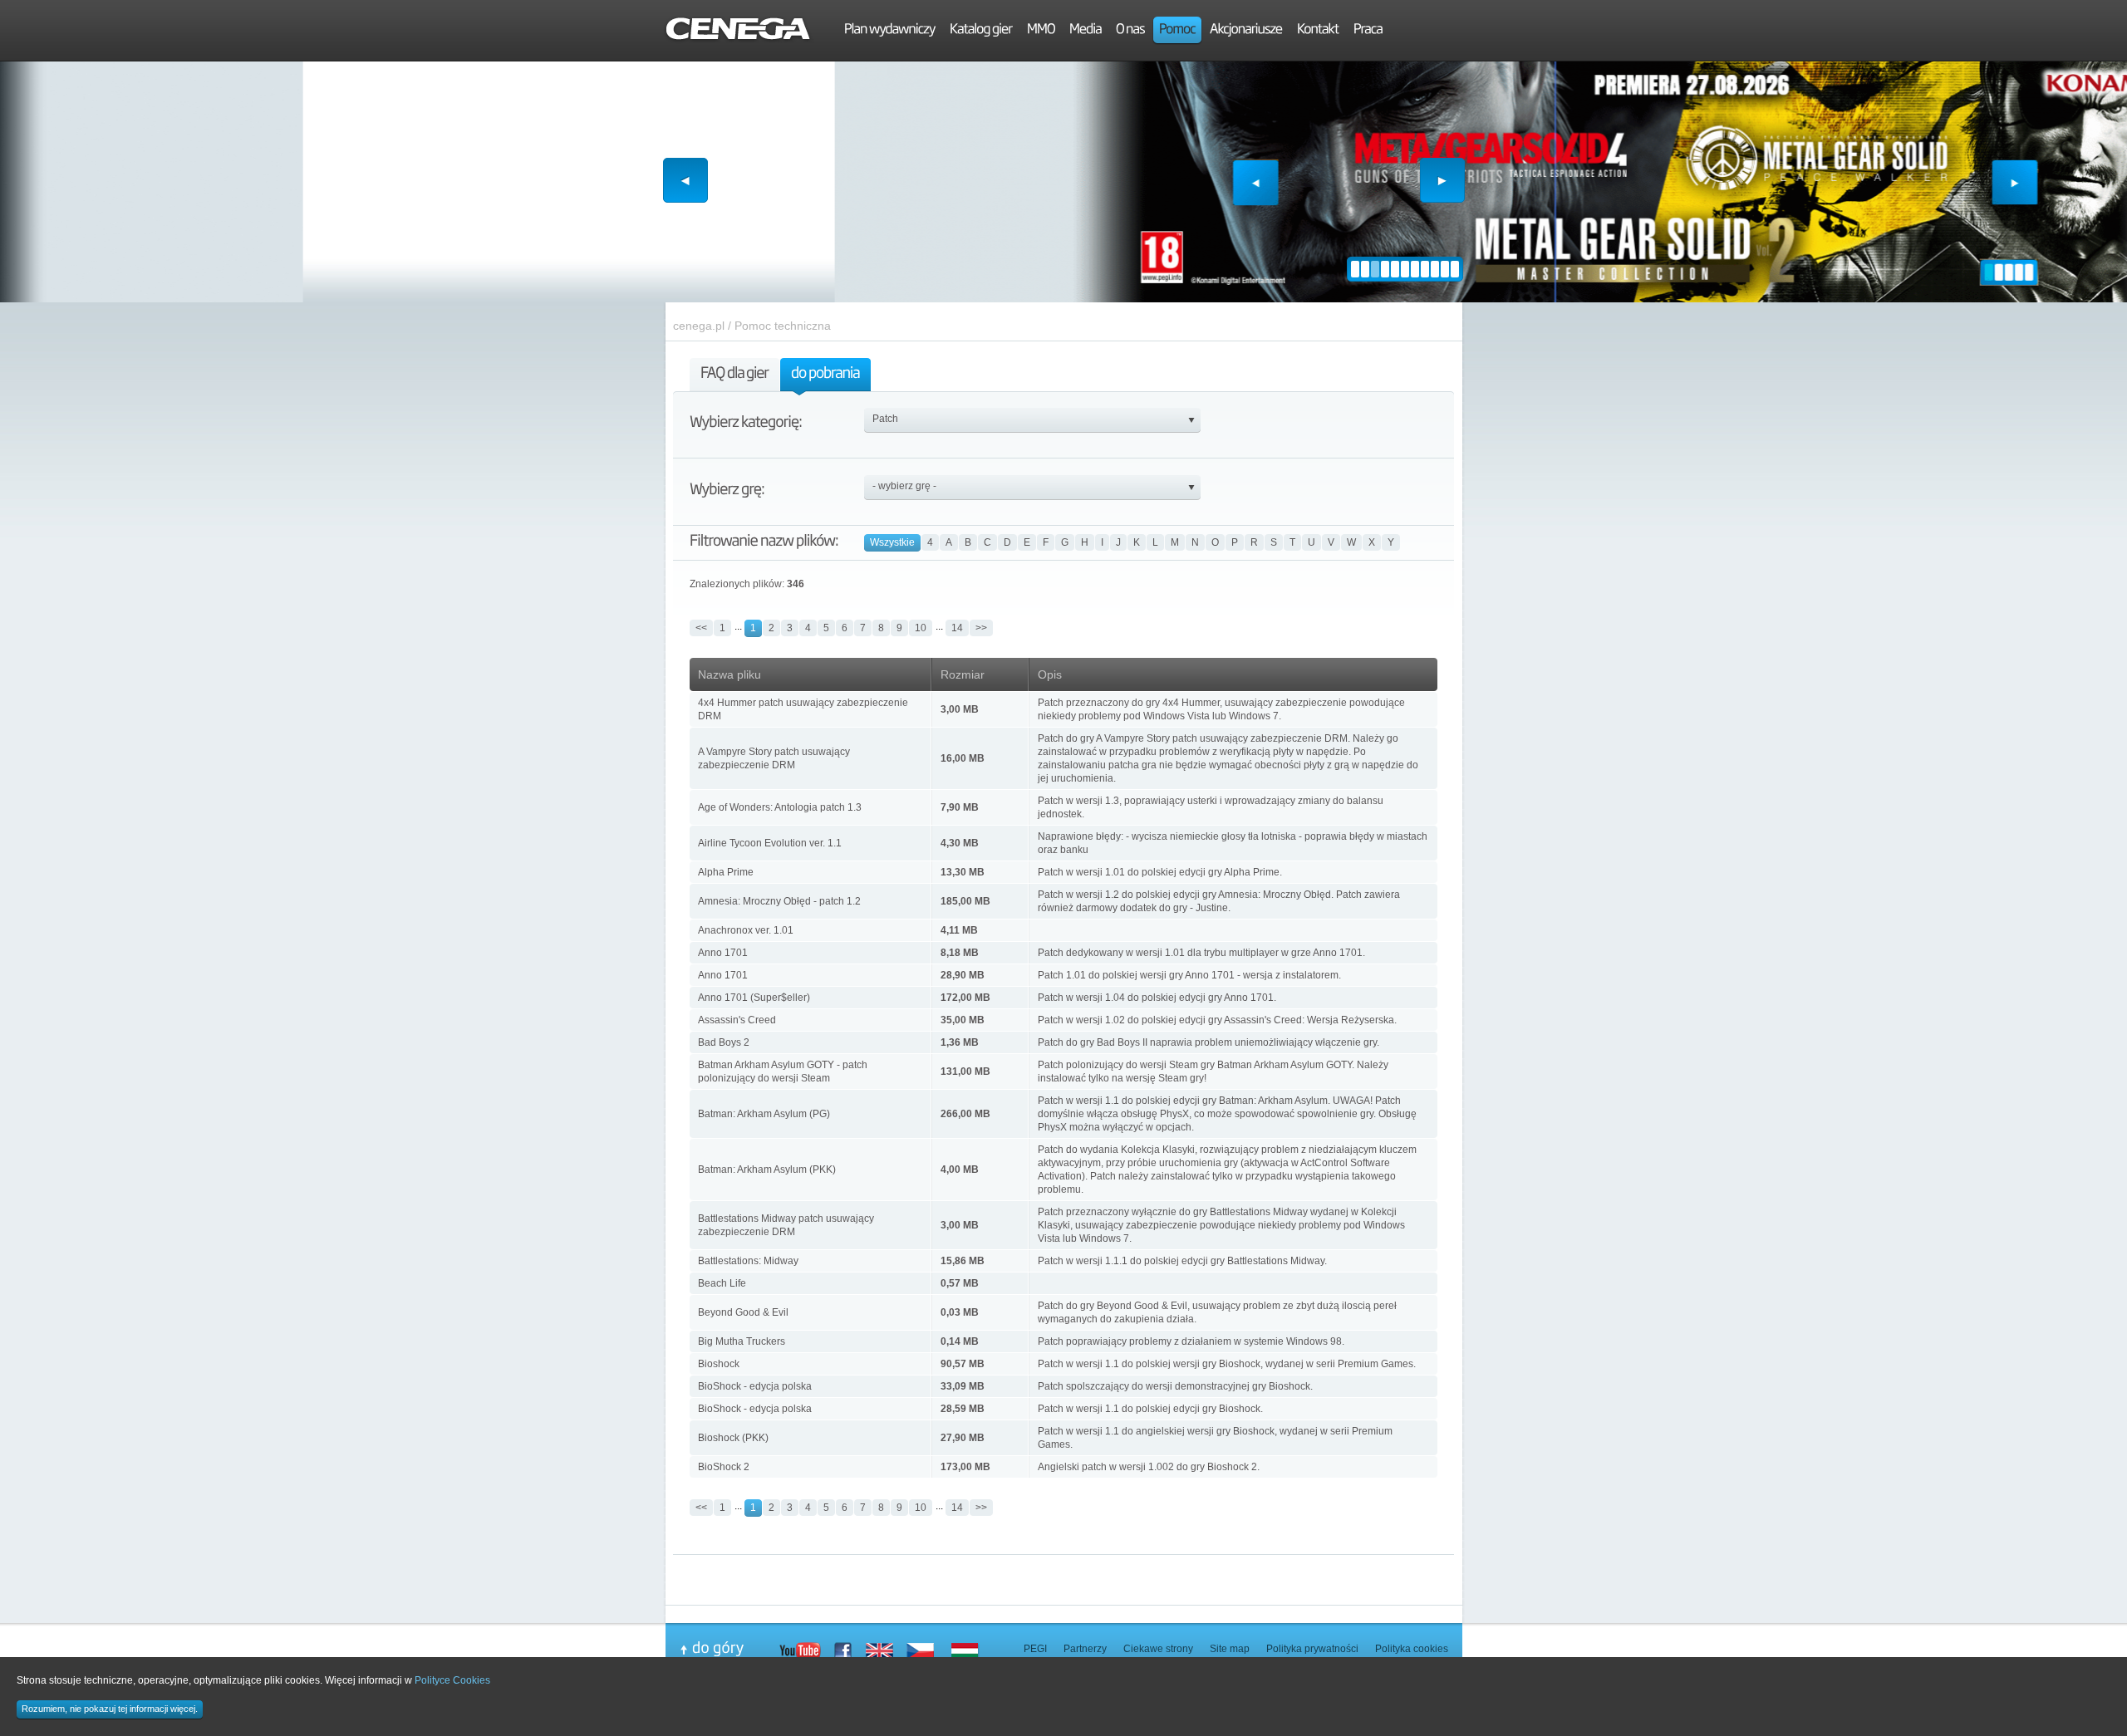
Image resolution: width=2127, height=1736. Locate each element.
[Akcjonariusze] (1246, 31)
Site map (1230, 1649)
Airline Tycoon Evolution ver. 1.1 (770, 843)
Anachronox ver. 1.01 (746, 930)
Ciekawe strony (1158, 1649)
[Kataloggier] (981, 31)
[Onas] (1130, 31)
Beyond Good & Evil (743, 1312)
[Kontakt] (1318, 31)
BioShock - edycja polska (755, 1386)
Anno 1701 (723, 953)
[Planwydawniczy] (890, 31)
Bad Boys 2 (724, 1042)
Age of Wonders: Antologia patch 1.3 (780, 807)
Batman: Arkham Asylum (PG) (764, 1114)
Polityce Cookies (452, 1680)
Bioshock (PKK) (733, 1438)
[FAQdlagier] (734, 377)
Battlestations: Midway (748, 1261)
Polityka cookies (1412, 1649)
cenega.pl (699, 326)
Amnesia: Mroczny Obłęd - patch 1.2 (779, 901)
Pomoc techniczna (783, 326)
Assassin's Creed (737, 1020)
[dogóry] (729, 1649)
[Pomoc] (1177, 31)
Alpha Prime (726, 872)
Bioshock (719, 1364)
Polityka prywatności (1312, 1649)
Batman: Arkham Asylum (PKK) (767, 1170)
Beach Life (722, 1283)
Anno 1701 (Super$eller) (754, 998)
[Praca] (1368, 31)
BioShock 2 (724, 1467)
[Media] (1086, 31)
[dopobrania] (825, 377)
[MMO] (1041, 31)
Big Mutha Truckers (742, 1341)
